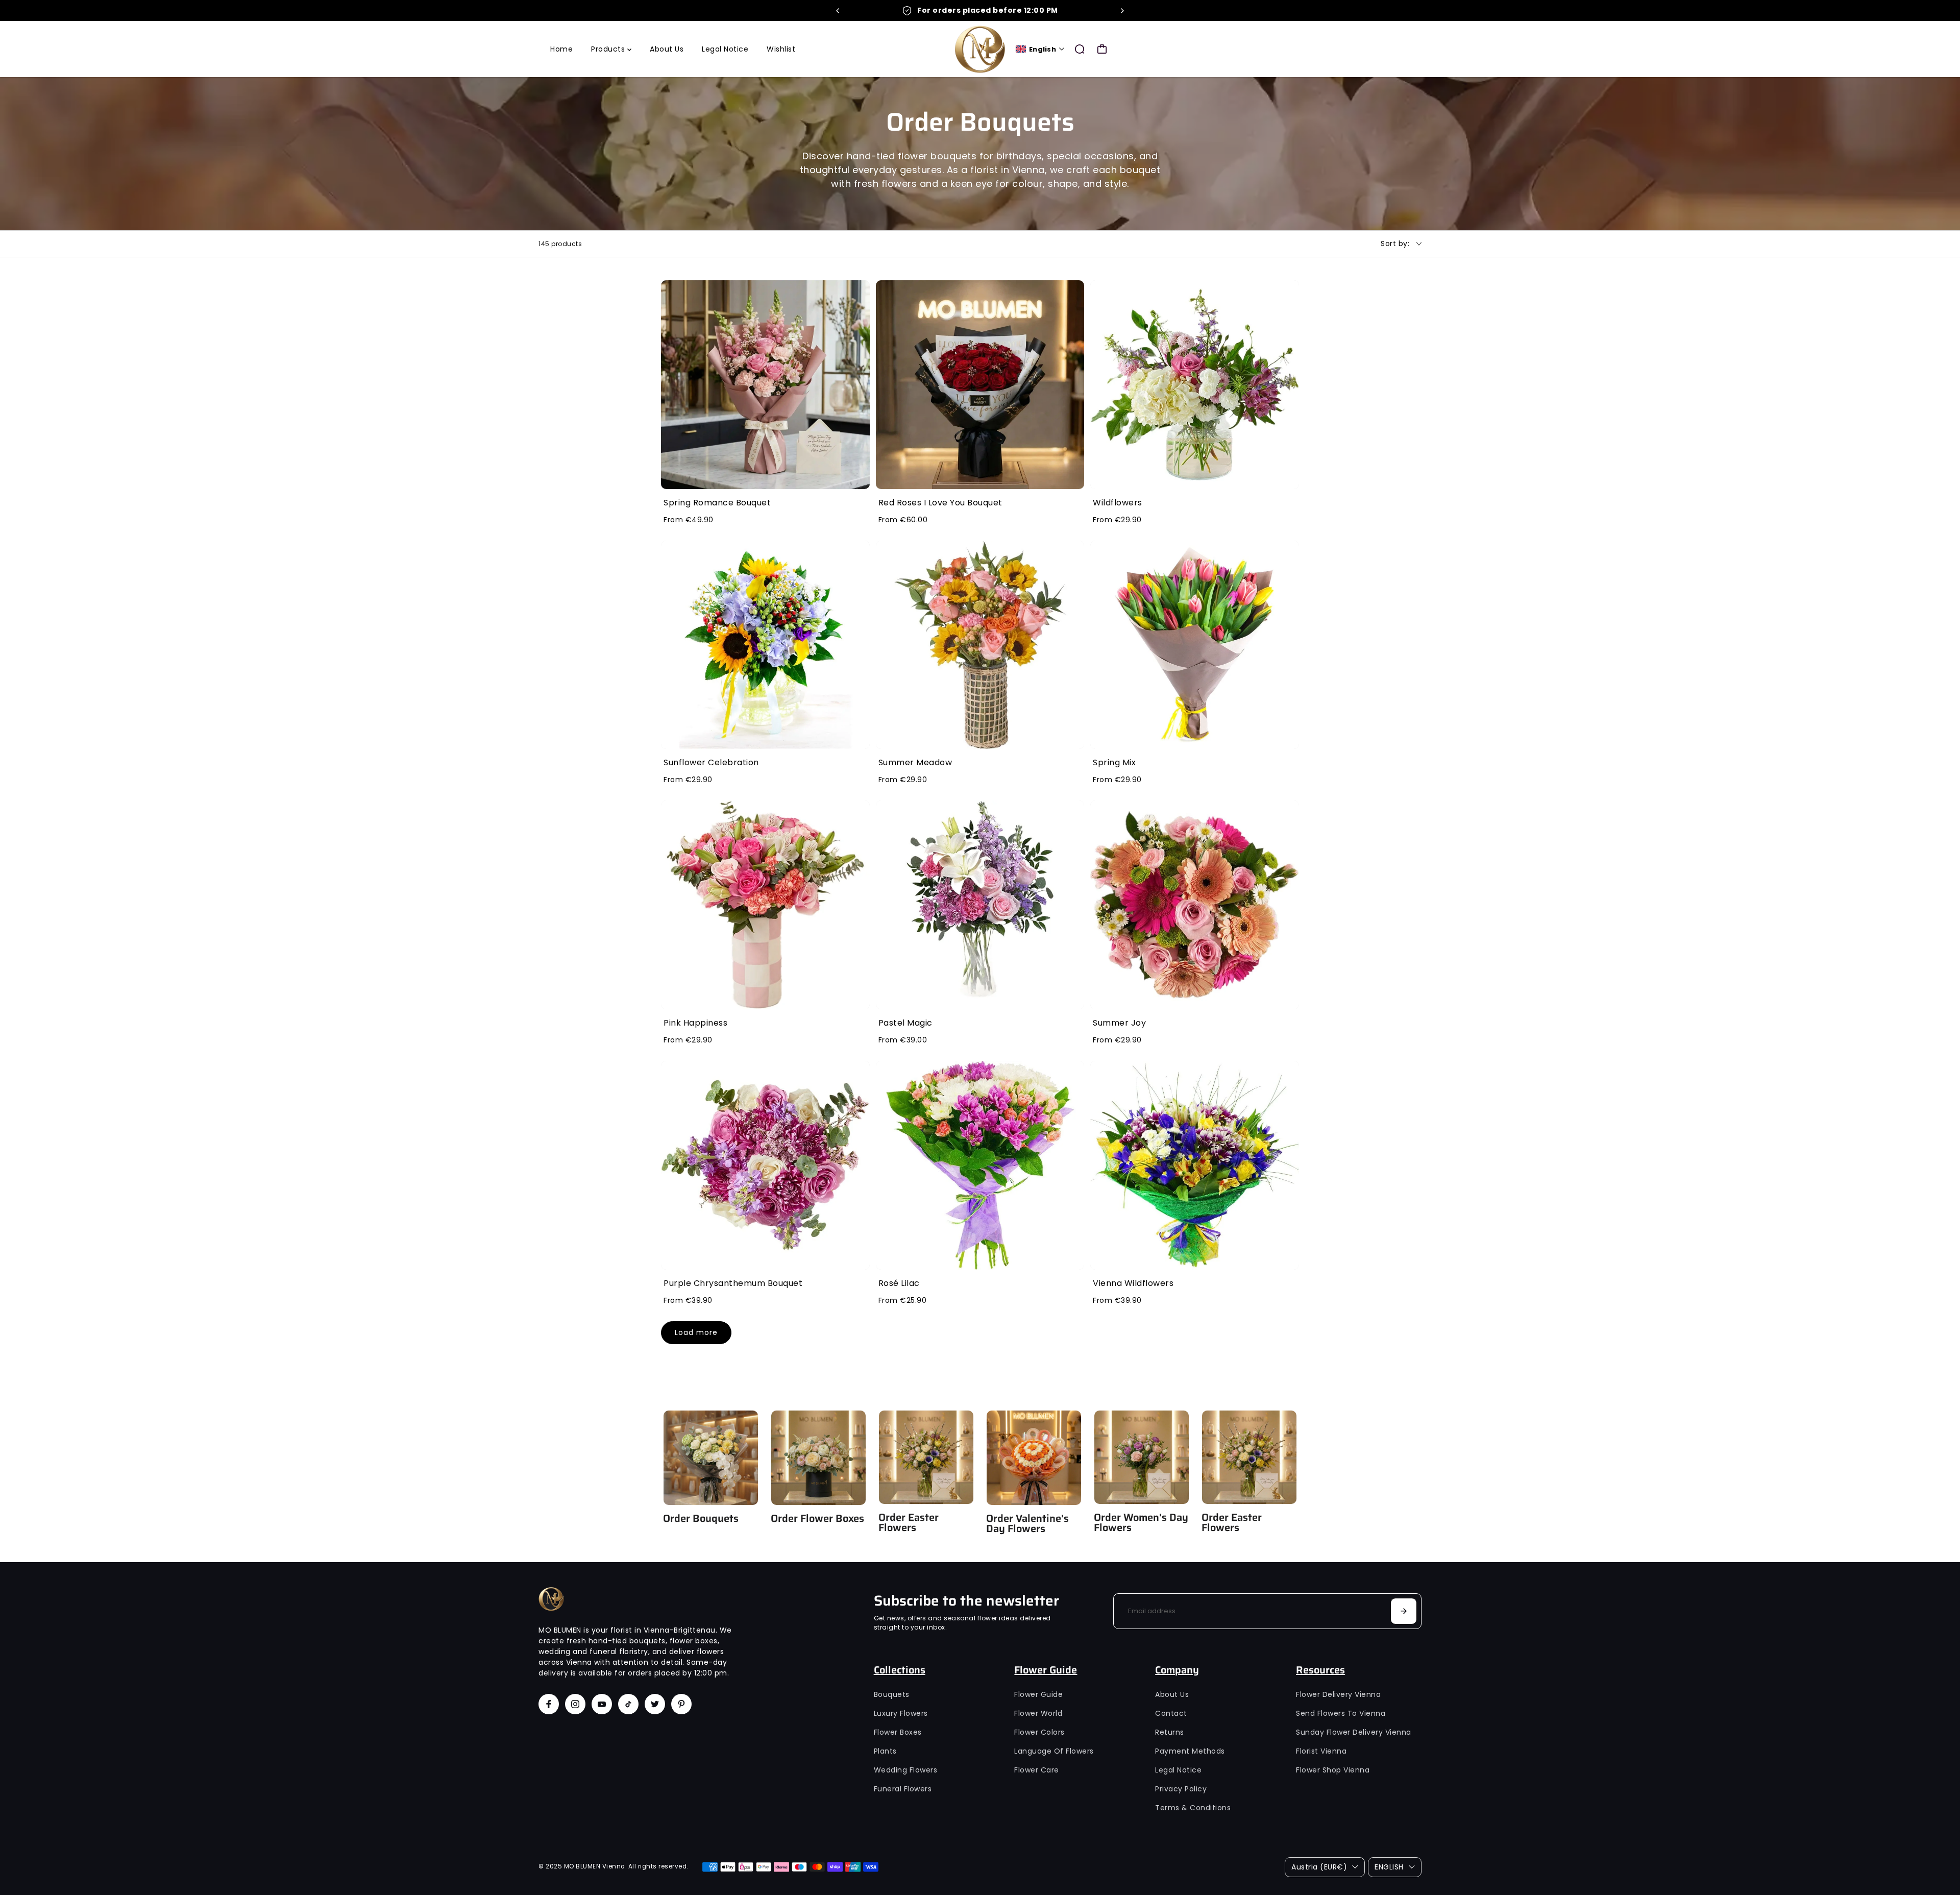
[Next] (1122, 11)
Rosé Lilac (899, 1283)
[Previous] (838, 11)
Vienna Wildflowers (1133, 1283)
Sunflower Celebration (711, 762)
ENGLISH (1389, 1867)
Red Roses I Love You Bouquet (940, 503)
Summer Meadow (915, 762)
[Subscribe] (1404, 1611)
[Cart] (1102, 49)
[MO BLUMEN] (980, 49)
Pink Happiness (695, 1023)
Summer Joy (1119, 1023)
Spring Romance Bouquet (717, 503)
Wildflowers (1118, 503)
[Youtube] (602, 1704)
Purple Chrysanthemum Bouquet (733, 1283)
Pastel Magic (905, 1023)
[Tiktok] (628, 1704)
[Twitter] (655, 1704)
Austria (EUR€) (1319, 1867)
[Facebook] (549, 1704)
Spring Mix (1114, 762)
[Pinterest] (681, 1704)
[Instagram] (575, 1704)
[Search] (1080, 49)
